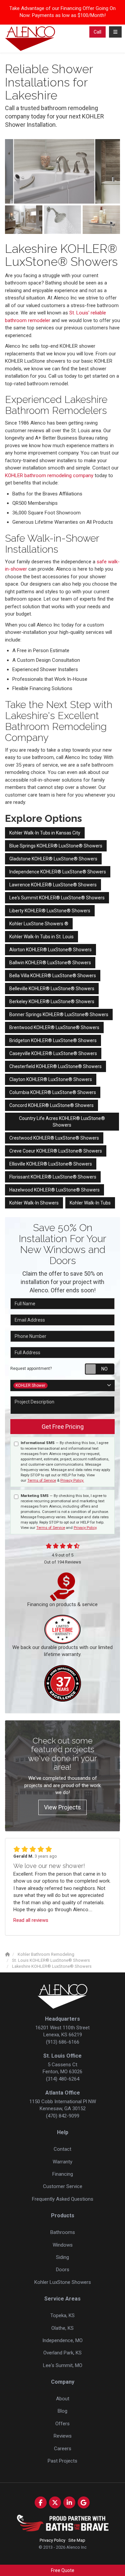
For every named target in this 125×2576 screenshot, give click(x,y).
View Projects (62, 1807)
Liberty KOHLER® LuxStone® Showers (50, 911)
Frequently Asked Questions (63, 2199)
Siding (62, 2257)
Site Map (77, 2540)
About (63, 2399)
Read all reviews (31, 1920)
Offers (62, 2424)
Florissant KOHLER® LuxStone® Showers (53, 1177)
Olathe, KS (62, 2328)
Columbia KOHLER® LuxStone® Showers (53, 1092)
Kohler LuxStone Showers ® (39, 924)
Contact (62, 2149)
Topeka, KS (62, 2315)
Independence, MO (62, 2340)
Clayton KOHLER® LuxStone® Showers (51, 1079)
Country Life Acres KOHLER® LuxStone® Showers (62, 1122)
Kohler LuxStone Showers (63, 2282)
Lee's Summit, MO (63, 2365)
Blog (62, 2411)
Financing (63, 2174)
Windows (63, 2245)
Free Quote (63, 2570)
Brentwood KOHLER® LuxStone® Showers (54, 1027)
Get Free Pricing (63, 1427)
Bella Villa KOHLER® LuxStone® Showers (53, 976)
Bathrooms (63, 2232)
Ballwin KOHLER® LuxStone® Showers (50, 963)
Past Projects (62, 2461)
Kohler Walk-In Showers (34, 1203)
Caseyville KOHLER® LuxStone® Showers (53, 1053)
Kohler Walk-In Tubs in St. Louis (41, 937)
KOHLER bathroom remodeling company (49, 475)
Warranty (62, 2162)
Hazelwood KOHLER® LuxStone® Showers (54, 1190)
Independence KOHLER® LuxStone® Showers (58, 872)
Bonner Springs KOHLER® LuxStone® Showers (59, 1014)
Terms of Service (42, 1480)
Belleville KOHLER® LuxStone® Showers (52, 989)
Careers (63, 2449)
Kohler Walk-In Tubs (90, 1203)
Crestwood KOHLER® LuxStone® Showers (54, 1138)
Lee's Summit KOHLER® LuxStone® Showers (57, 898)
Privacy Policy (85, 1528)
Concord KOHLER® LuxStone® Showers (51, 1105)
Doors (63, 2270)
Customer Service (63, 2186)
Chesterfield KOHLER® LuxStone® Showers (55, 1066)
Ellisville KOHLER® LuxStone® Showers (51, 1164)
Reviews (63, 2436)
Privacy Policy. (72, 1480)
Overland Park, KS (62, 2353)
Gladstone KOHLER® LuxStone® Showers (53, 859)
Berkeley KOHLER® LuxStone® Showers (52, 1002)
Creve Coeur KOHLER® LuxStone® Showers (56, 1151)
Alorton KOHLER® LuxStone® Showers (50, 950)
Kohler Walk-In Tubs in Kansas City (45, 833)
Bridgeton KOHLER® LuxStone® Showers (53, 1040)
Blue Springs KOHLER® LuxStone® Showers (56, 846)
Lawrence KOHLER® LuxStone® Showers (53, 885)
